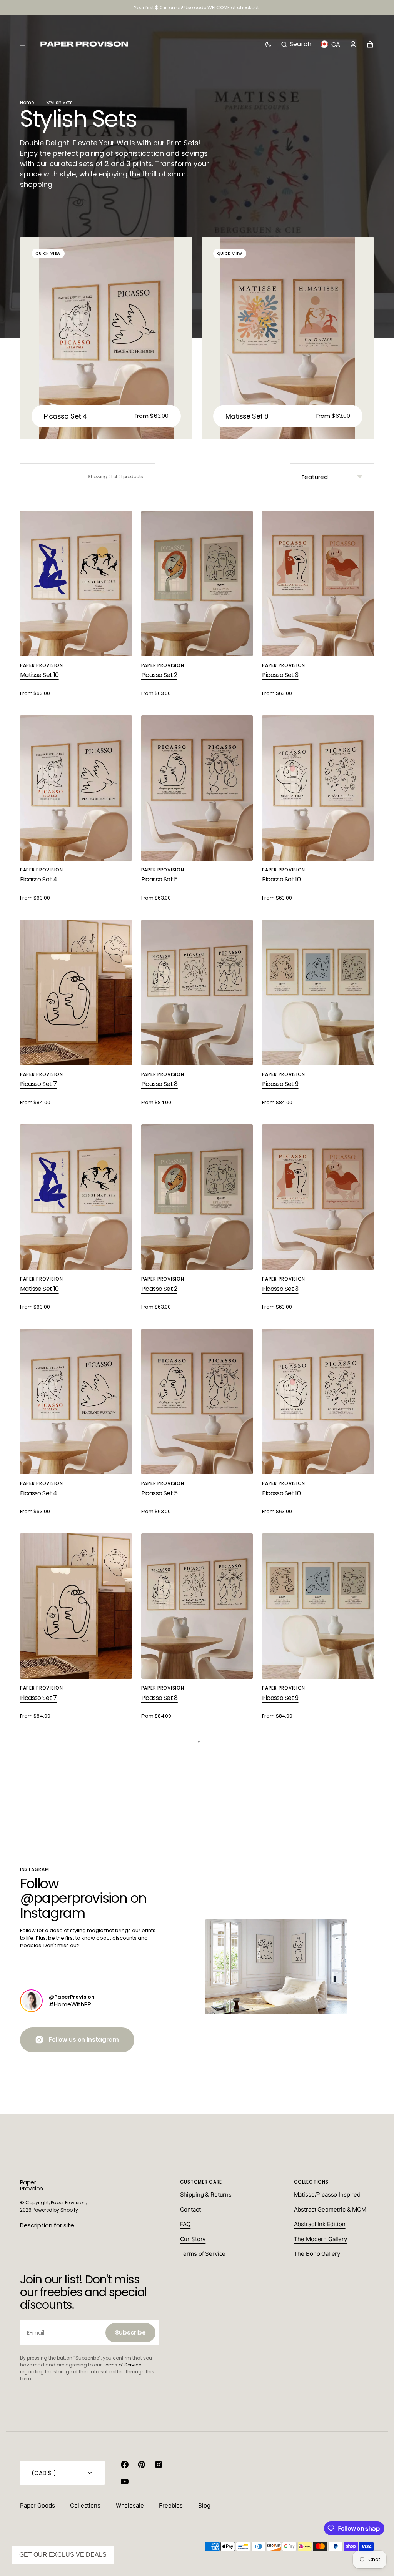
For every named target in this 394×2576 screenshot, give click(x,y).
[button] (23, 44)
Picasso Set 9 (280, 1084)
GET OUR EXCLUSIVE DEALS (63, 2555)
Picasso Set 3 (280, 675)
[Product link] (106, 338)
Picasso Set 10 (281, 879)
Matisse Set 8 (247, 416)
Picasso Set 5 (159, 879)
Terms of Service (122, 2365)
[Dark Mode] (268, 44)
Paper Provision (68, 2203)
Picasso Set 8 (159, 1084)
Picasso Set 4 (65, 416)
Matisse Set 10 (39, 675)
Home (27, 102)
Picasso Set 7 (38, 1084)
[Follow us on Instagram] (31, 2001)
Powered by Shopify (55, 2210)
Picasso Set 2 (159, 675)
